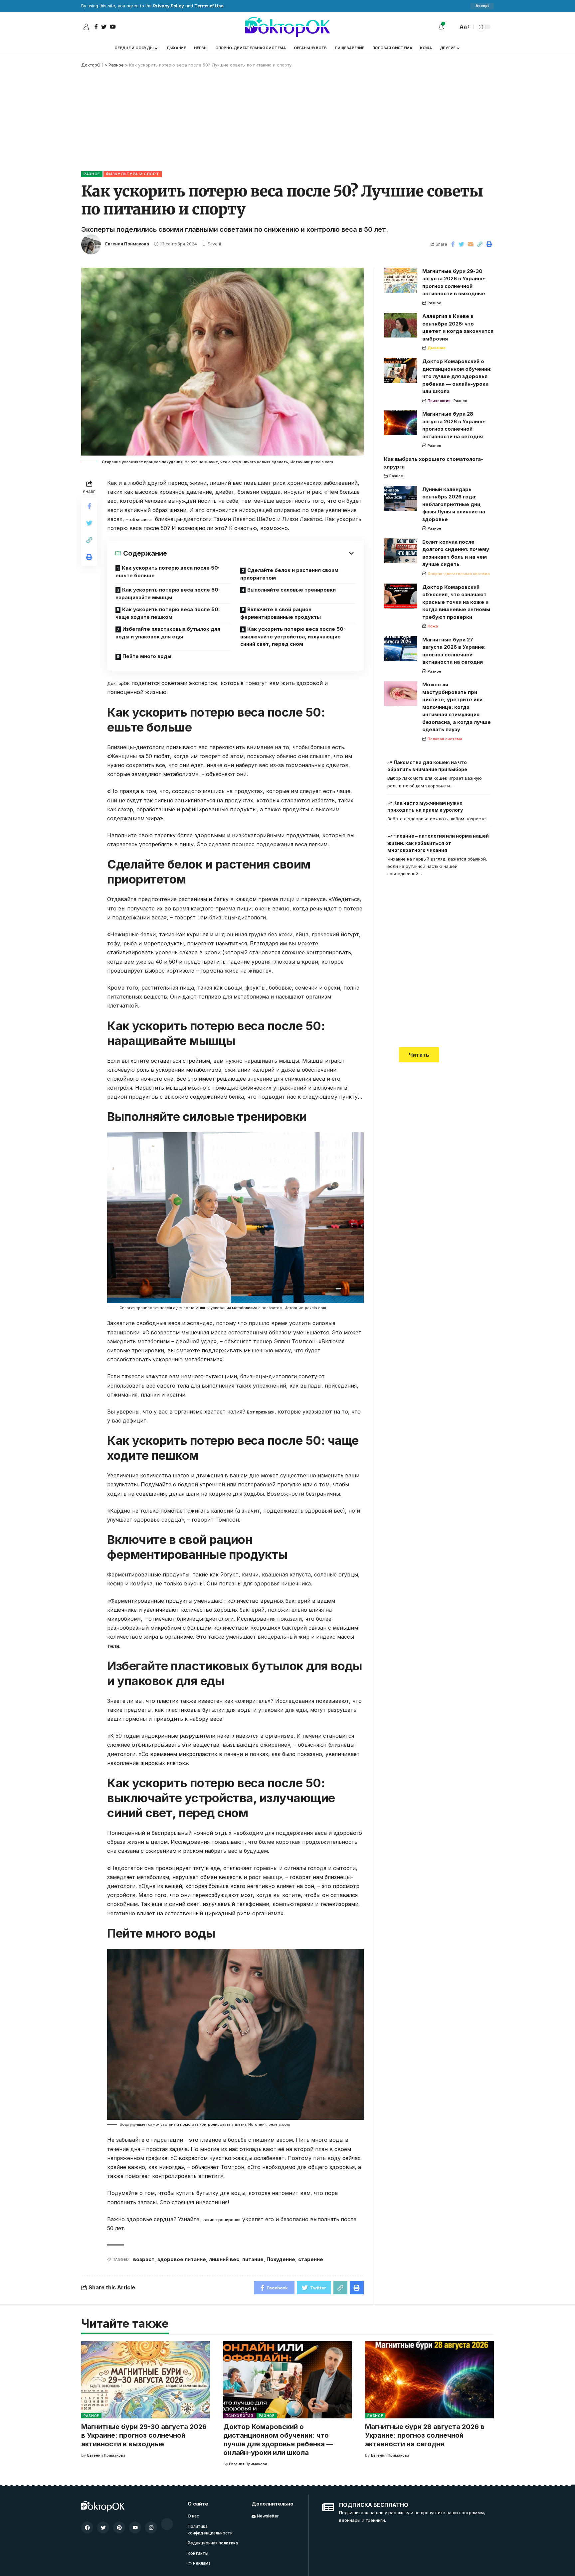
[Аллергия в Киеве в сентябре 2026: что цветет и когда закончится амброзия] (401, 325)
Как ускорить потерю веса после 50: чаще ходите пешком (168, 613)
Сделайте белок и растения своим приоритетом (289, 574)
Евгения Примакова (127, 244)
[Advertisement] (287, 118)
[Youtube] (135, 2527)
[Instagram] (151, 2527)
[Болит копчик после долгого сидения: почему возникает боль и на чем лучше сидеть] (401, 551)
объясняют (142, 520)
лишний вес (224, 2259)
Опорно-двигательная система (459, 574)
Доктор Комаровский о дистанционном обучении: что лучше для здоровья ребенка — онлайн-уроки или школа (457, 376)
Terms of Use (209, 6)
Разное (92, 174)
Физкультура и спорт (132, 174)
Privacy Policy (169, 6)
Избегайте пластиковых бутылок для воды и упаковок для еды (168, 633)
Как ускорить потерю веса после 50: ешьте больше (167, 572)
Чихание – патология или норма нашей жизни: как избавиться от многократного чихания (438, 843)
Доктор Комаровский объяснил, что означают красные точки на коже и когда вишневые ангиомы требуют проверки (456, 602)
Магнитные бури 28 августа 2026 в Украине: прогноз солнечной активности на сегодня (425, 2435)
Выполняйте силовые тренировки (291, 590)
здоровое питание (182, 2259)
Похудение (281, 2259)
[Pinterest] (119, 2527)
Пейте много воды (147, 656)
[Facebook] (87, 2527)
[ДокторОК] (287, 27)
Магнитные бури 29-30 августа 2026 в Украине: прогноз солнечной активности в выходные (144, 2435)
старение (311, 2259)
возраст (144, 2259)
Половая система (445, 739)
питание (253, 2259)
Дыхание (437, 348)
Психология (439, 401)
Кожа (433, 626)
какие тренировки (222, 2220)
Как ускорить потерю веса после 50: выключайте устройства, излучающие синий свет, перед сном (292, 636)
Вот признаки (261, 1412)
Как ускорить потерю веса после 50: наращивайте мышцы (168, 594)
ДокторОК (118, 683)
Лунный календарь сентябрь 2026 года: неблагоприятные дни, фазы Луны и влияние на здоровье (454, 504)
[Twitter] (103, 2527)
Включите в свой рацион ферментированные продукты (281, 613)
